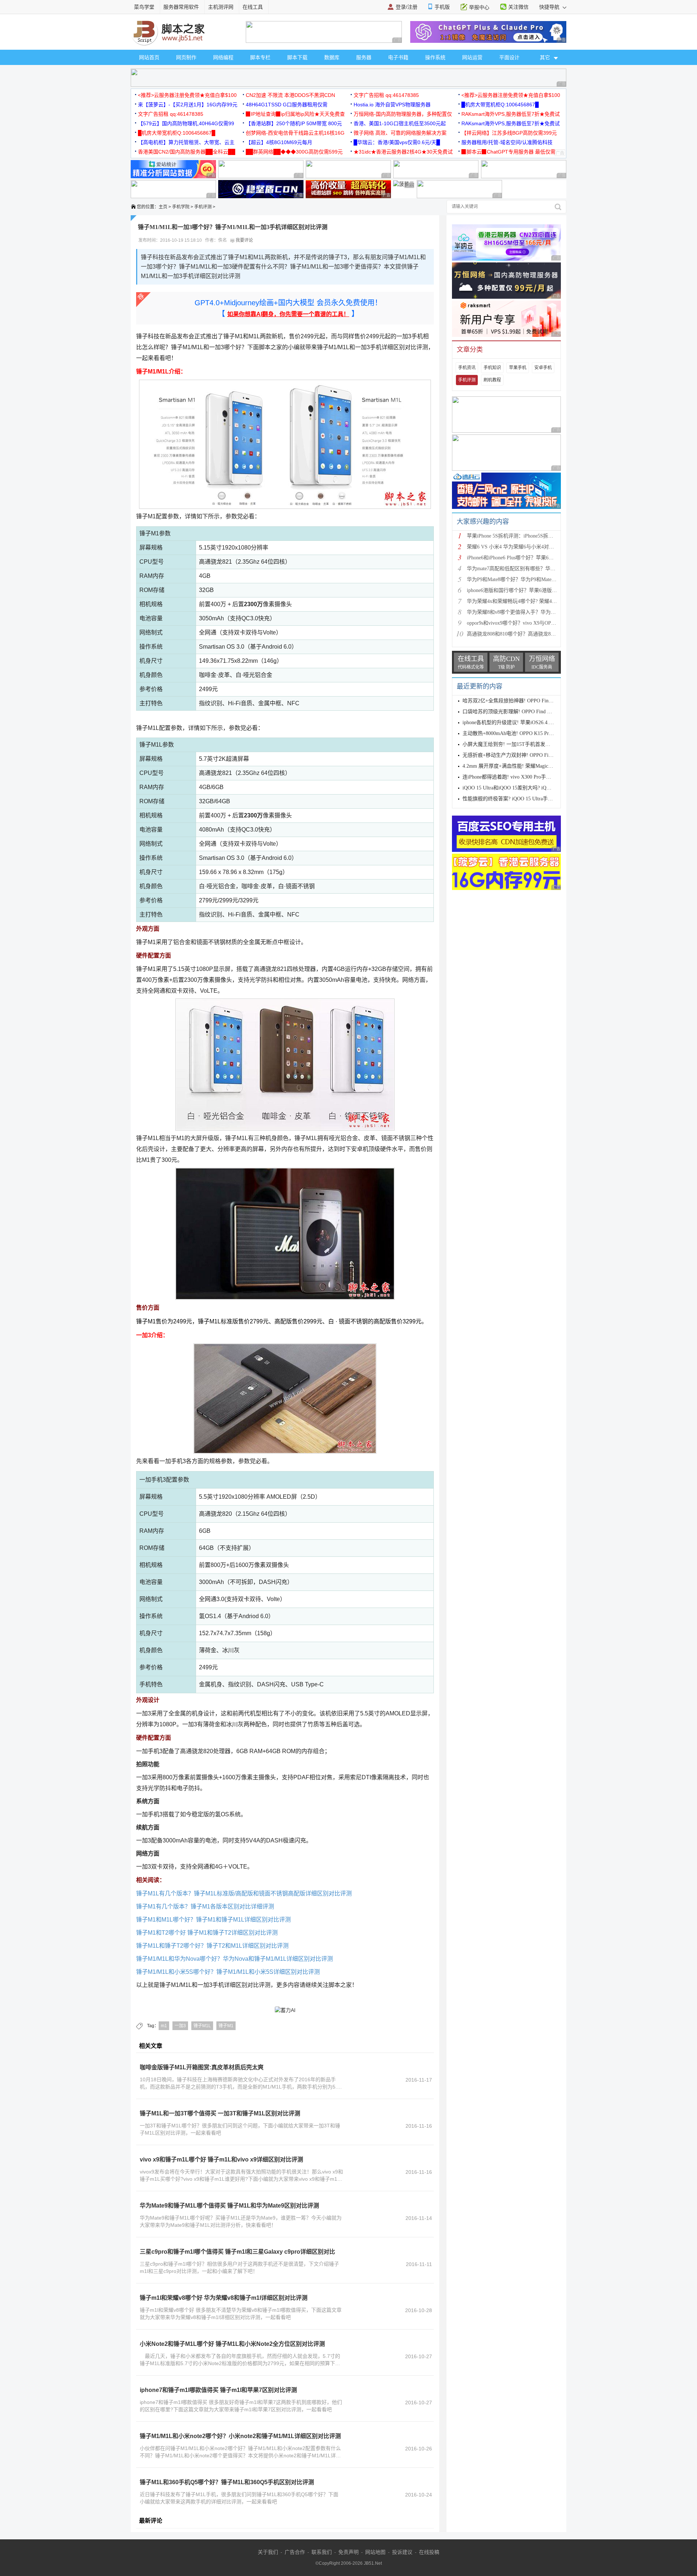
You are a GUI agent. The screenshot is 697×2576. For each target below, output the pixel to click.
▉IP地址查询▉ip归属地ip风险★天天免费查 (295, 114)
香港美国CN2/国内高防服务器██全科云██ (187, 152)
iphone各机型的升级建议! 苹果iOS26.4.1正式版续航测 (522, 722)
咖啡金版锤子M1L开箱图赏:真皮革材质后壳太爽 (202, 2067)
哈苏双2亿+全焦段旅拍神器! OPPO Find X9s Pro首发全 (523, 701)
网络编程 (223, 57)
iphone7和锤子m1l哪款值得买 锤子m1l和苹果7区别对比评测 (218, 2390)
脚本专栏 (260, 57)
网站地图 (375, 2552)
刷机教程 (492, 380)
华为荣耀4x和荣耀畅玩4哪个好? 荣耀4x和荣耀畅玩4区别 (530, 601)
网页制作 (186, 57)
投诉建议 (402, 2552)
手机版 (442, 7)
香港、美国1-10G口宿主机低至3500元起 (400, 123)
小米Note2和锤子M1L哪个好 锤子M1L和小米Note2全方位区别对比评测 (232, 2344)
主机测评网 (221, 7)
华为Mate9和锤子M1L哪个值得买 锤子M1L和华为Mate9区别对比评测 (229, 2206)
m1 (164, 2026)
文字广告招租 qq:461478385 (386, 95)
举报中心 (479, 7)
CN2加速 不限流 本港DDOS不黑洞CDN (290, 95)
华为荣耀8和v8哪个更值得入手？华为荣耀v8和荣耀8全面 (530, 612)
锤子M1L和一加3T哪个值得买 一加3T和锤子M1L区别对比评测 (220, 2113)
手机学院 (181, 207)
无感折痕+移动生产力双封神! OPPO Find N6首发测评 (522, 755)
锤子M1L (202, 2026)
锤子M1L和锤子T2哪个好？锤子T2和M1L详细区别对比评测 (212, 1946)
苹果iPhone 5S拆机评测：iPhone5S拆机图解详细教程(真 (529, 536)
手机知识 (492, 368)
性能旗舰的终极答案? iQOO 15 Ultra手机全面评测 (518, 799)
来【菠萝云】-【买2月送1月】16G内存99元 (188, 105)
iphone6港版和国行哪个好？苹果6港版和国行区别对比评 (530, 590)
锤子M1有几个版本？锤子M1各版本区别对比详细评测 (205, 1907)
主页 (163, 207)
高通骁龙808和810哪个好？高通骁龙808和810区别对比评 (530, 634)
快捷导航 (550, 7)
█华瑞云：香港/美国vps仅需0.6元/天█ (397, 142)
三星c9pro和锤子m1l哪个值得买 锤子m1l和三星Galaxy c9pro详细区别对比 (237, 2252)
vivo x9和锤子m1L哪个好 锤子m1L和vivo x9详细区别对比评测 (221, 2159)
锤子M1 (226, 2026)
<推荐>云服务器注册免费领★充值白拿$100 (187, 95)
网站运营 (472, 57)
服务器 (364, 57)
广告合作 (295, 2552)
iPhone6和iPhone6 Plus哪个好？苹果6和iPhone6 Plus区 (526, 558)
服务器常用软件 (181, 7)
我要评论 (244, 240)
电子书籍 (398, 57)
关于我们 (268, 2552)
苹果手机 (518, 368)
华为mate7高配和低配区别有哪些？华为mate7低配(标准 (528, 569)
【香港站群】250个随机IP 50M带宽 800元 (294, 123)
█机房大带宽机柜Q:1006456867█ (500, 105)
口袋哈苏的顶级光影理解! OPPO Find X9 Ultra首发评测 (524, 712)
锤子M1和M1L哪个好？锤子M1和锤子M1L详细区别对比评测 (213, 1920)
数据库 (332, 57)
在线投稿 (429, 2552)
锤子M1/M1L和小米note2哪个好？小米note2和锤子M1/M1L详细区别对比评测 (240, 2436)
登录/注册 (407, 7)
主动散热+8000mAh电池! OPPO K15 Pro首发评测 (517, 733)
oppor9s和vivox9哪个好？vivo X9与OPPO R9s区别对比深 (529, 623)
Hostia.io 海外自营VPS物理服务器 (392, 105)
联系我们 (322, 2552)
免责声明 (348, 2552)
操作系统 (435, 57)
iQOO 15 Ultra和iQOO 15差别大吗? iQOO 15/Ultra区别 (522, 788)
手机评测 (203, 207)
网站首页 (149, 57)
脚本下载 (297, 57)
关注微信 (518, 7)
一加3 (180, 2026)
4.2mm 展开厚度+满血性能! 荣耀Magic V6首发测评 (519, 766)
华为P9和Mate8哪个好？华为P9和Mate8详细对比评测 (526, 579)
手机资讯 (467, 368)
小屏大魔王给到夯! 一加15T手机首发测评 (509, 744)
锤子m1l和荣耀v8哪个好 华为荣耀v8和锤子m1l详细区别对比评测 (224, 2298)
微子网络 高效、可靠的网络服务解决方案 (400, 133)
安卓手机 (543, 368)
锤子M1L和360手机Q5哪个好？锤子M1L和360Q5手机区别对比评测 (227, 2482)
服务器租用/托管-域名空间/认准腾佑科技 (507, 142)
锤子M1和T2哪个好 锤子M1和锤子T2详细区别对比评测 (207, 1933)
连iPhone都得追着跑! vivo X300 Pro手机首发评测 (517, 777)
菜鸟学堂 (144, 7)
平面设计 (509, 57)
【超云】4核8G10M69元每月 (279, 142)
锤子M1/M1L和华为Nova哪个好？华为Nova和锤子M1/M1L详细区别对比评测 (235, 1959)
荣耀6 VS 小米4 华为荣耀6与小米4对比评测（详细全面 (528, 547)
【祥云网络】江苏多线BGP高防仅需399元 (509, 133)
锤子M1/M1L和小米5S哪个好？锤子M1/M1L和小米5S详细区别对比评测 (228, 1972)
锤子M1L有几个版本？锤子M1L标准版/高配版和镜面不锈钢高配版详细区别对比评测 (244, 1893)
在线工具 (253, 7)
